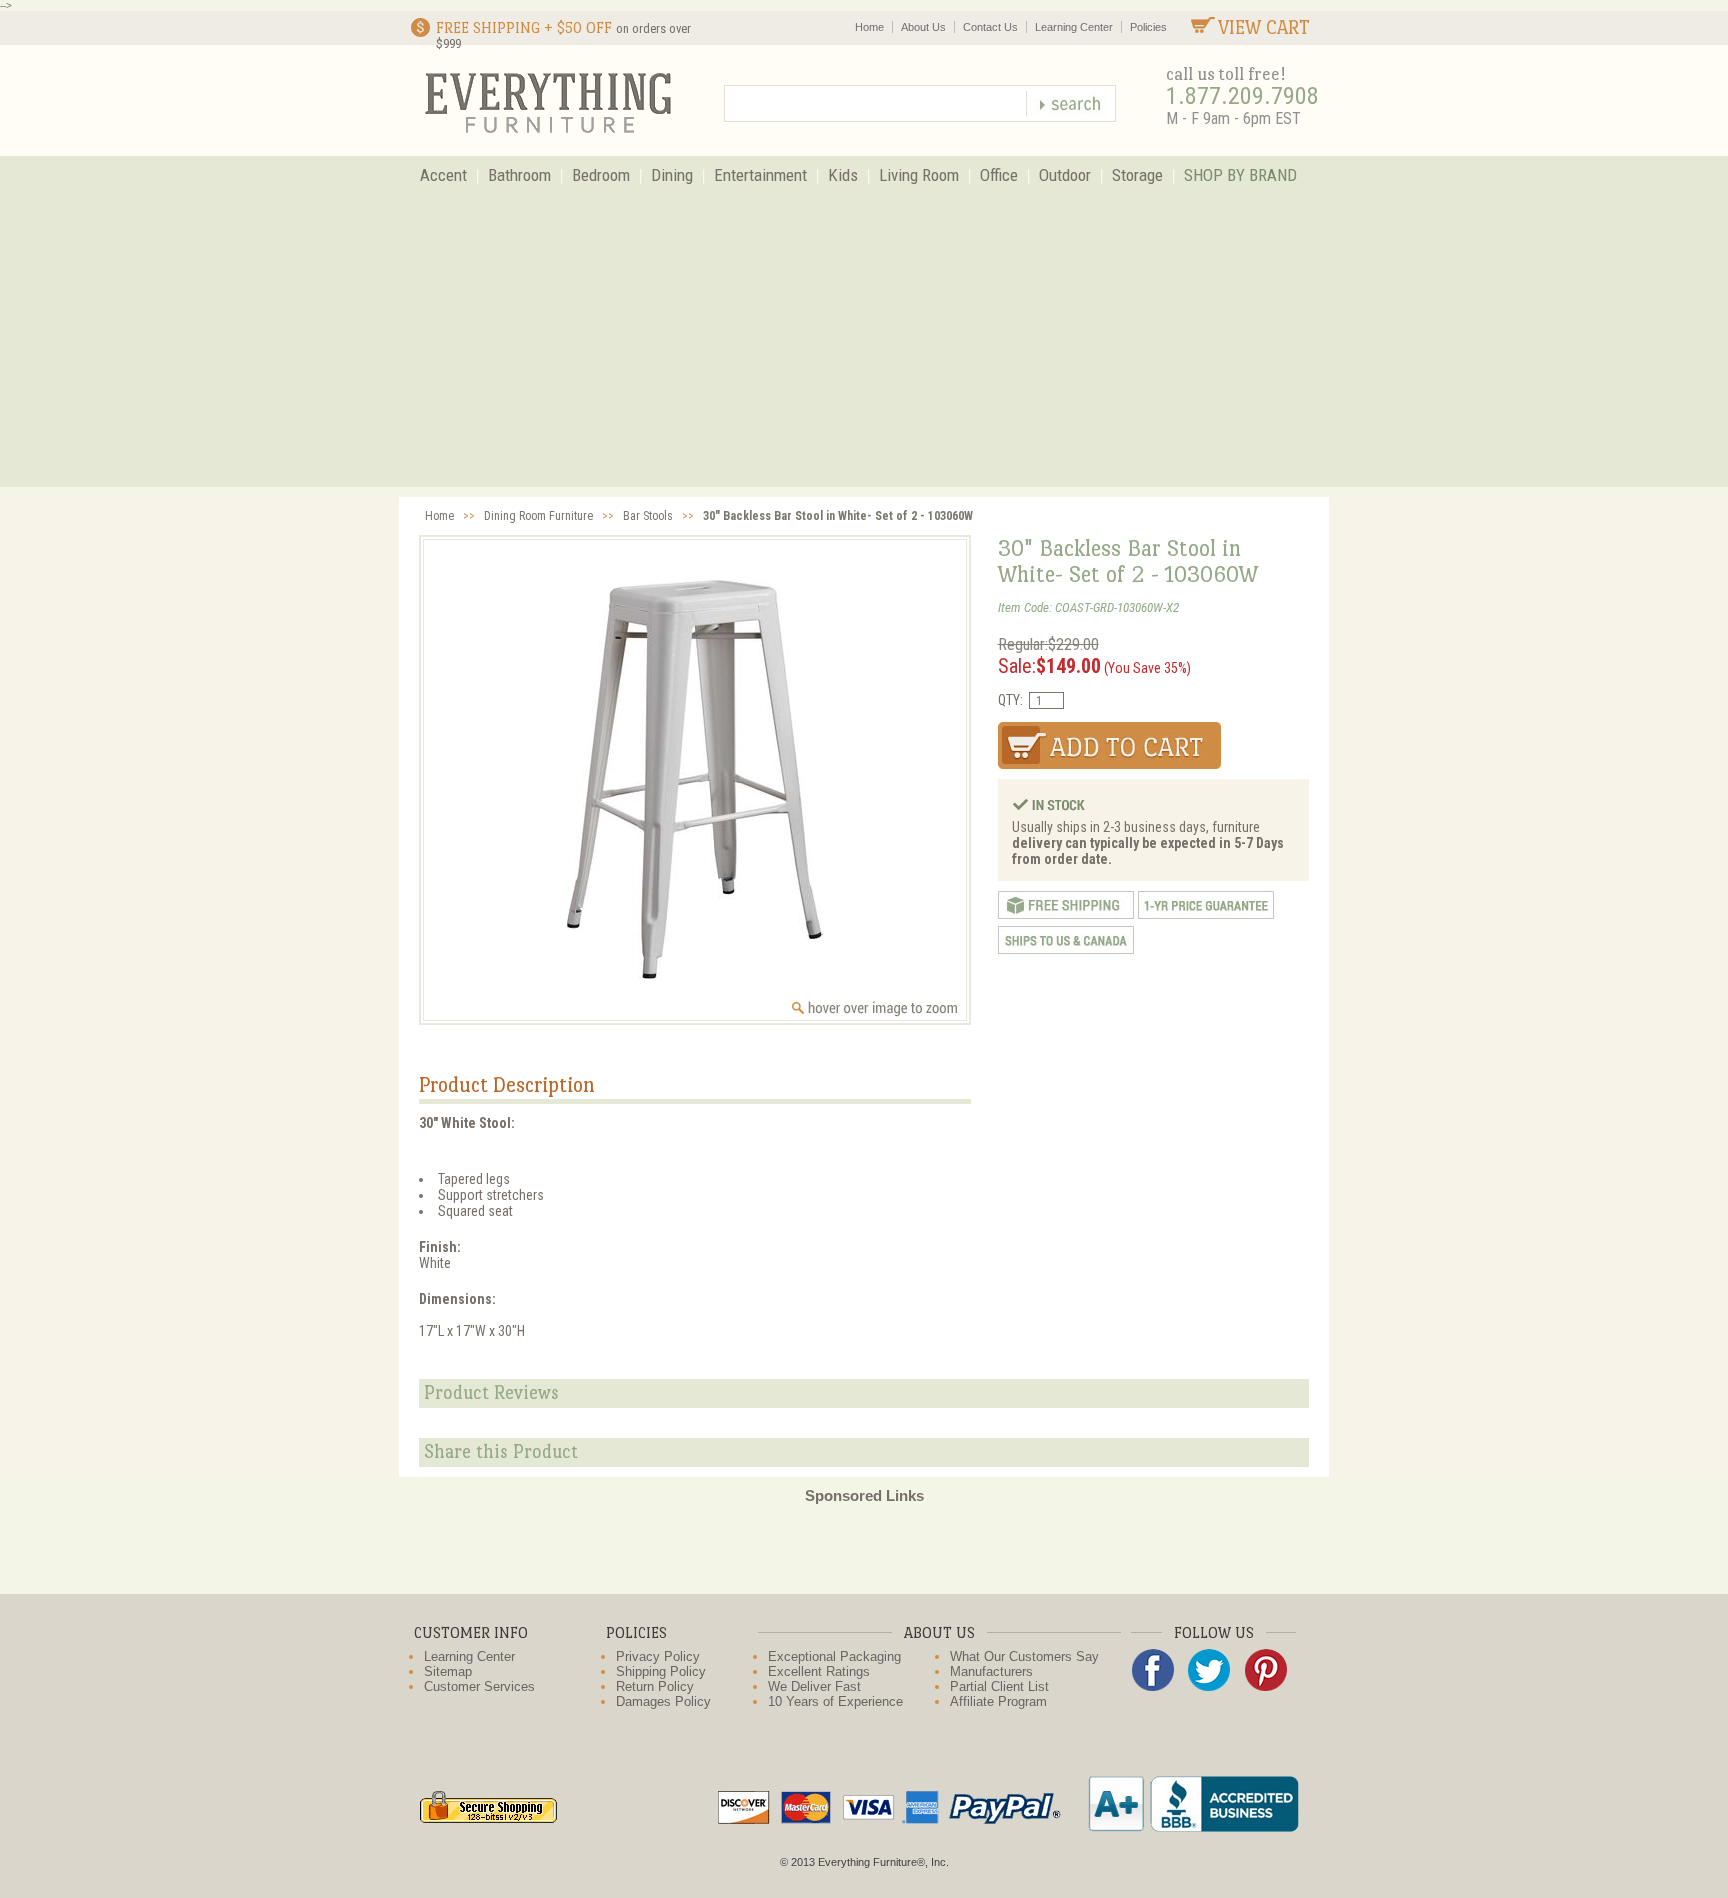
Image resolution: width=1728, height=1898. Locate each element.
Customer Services (479, 1686)
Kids (843, 175)
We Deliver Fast (814, 1686)
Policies (1148, 27)
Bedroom (601, 175)
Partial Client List (999, 1686)
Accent (443, 175)
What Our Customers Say (1024, 1656)
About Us (923, 27)
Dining (672, 175)
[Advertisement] (864, 347)
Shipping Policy (661, 1671)
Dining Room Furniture (538, 516)
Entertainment (760, 175)
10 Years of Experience (835, 1701)
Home (869, 27)
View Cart (1264, 27)
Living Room (919, 175)
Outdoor (1065, 175)
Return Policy (655, 1686)
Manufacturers (991, 1671)
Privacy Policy (658, 1656)
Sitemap (448, 1671)
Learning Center (1074, 27)
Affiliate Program (998, 1701)
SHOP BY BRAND (1240, 175)
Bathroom (519, 175)
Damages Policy (663, 1701)
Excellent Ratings (819, 1671)
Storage (1137, 175)
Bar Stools (648, 516)
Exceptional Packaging (834, 1656)
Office (999, 175)
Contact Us (990, 27)
